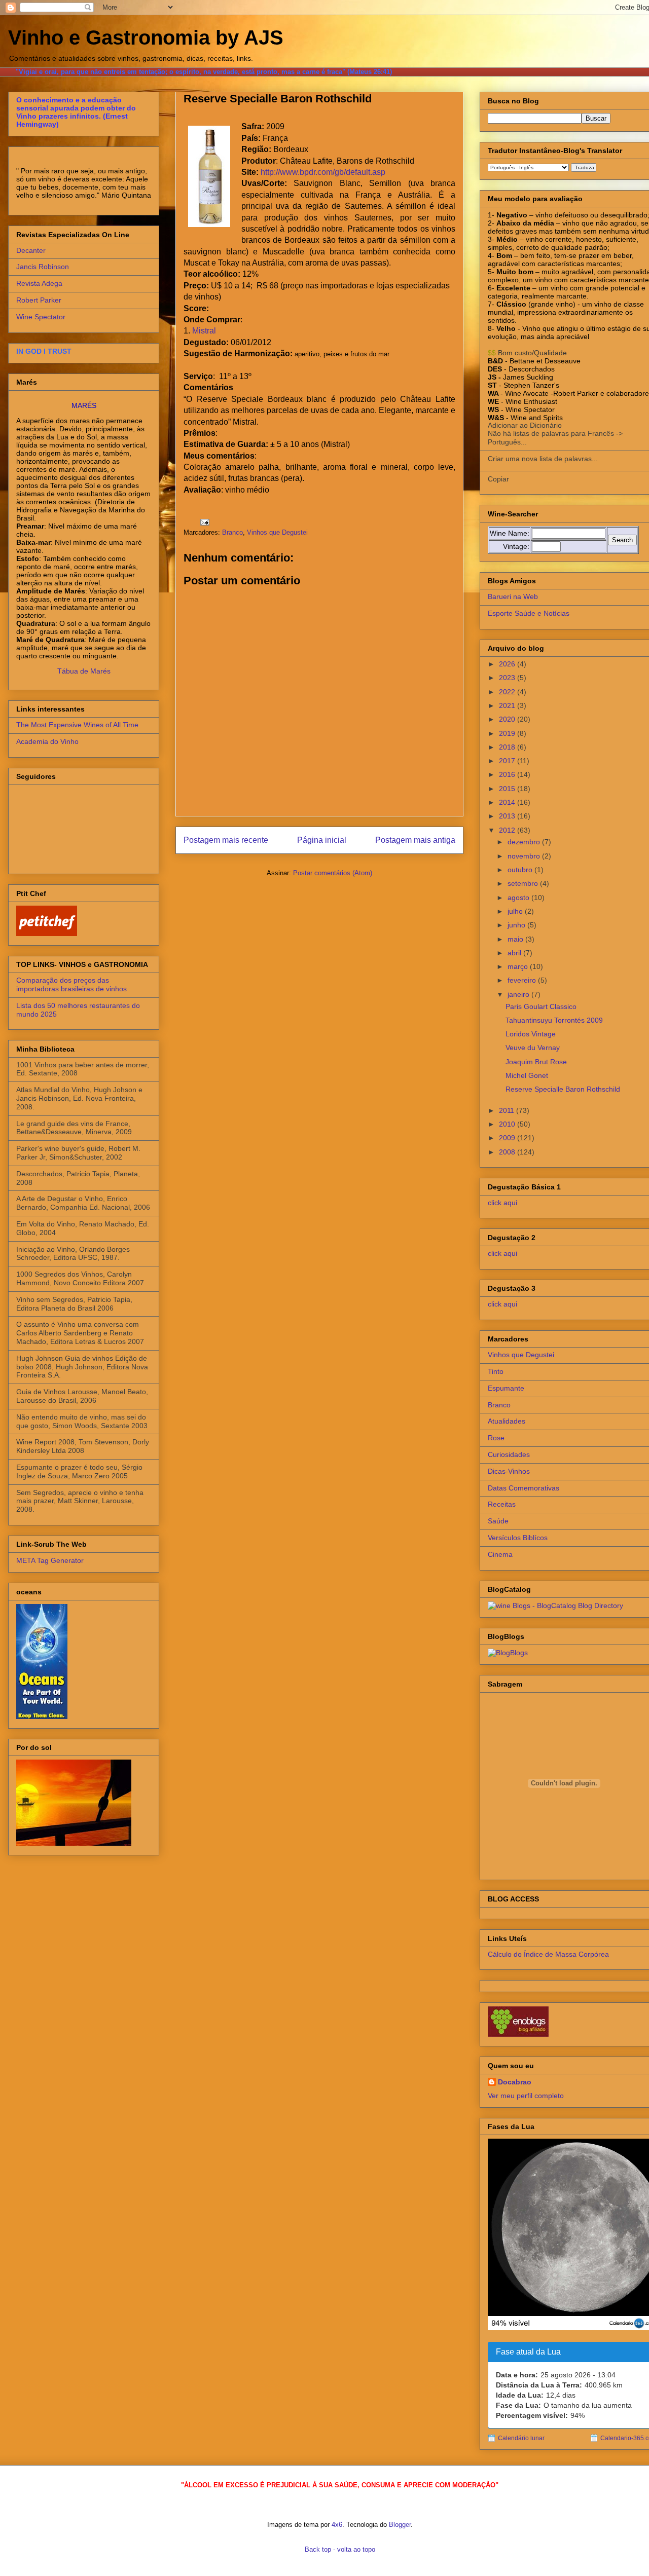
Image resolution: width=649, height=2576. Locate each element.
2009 (508, 1138)
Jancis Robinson (43, 267)
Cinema (500, 1554)
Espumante (506, 1388)
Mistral (204, 331)
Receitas (502, 1504)
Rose (496, 1438)
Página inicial (322, 840)
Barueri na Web (513, 596)
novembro (525, 856)
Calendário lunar (521, 2438)
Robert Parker (39, 300)
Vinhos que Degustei (277, 532)
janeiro (519, 994)
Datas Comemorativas (524, 1488)
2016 (508, 774)
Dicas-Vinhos (509, 1471)
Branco (232, 532)
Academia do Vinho (47, 741)
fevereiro (523, 980)
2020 (508, 719)
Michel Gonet (527, 1075)
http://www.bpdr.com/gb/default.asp (323, 172)
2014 (508, 802)
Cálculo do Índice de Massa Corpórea (548, 1954)
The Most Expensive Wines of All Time (77, 725)
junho (517, 925)
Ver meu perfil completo (526, 2096)
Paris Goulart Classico (541, 1006)
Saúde (498, 1521)
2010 (508, 1124)
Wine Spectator (41, 317)
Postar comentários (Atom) (333, 873)
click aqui (502, 1203)
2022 (508, 692)
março (519, 966)
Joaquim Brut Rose (536, 1062)
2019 (508, 733)
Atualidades (507, 1421)
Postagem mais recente (226, 840)
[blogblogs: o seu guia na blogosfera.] (508, 1653)
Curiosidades (509, 1454)
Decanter (31, 250)
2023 (508, 678)
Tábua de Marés (84, 671)
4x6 (337, 2525)
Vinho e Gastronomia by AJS (146, 38)
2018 (508, 747)
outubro (521, 870)
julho (516, 911)
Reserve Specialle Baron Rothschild (563, 1089)
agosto (519, 898)
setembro (524, 883)
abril (515, 953)
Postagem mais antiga (415, 840)
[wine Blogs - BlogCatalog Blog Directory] (555, 1606)
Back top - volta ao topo (340, 2549)
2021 (508, 705)
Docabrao (515, 2082)
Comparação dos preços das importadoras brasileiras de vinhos (71, 984)
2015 (508, 789)
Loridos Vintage (531, 1034)
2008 (508, 1152)
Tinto (496, 1371)
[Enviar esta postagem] (204, 522)
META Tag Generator (50, 1560)
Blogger (400, 2525)
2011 (508, 1110)
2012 (508, 830)
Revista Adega (39, 283)
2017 (508, 761)
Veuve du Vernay (533, 1048)
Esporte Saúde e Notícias (529, 613)
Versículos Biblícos (518, 1538)
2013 (508, 816)
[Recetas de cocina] (47, 934)
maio (516, 939)
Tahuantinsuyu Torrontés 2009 (554, 1020)
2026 (508, 664)
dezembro (525, 842)
